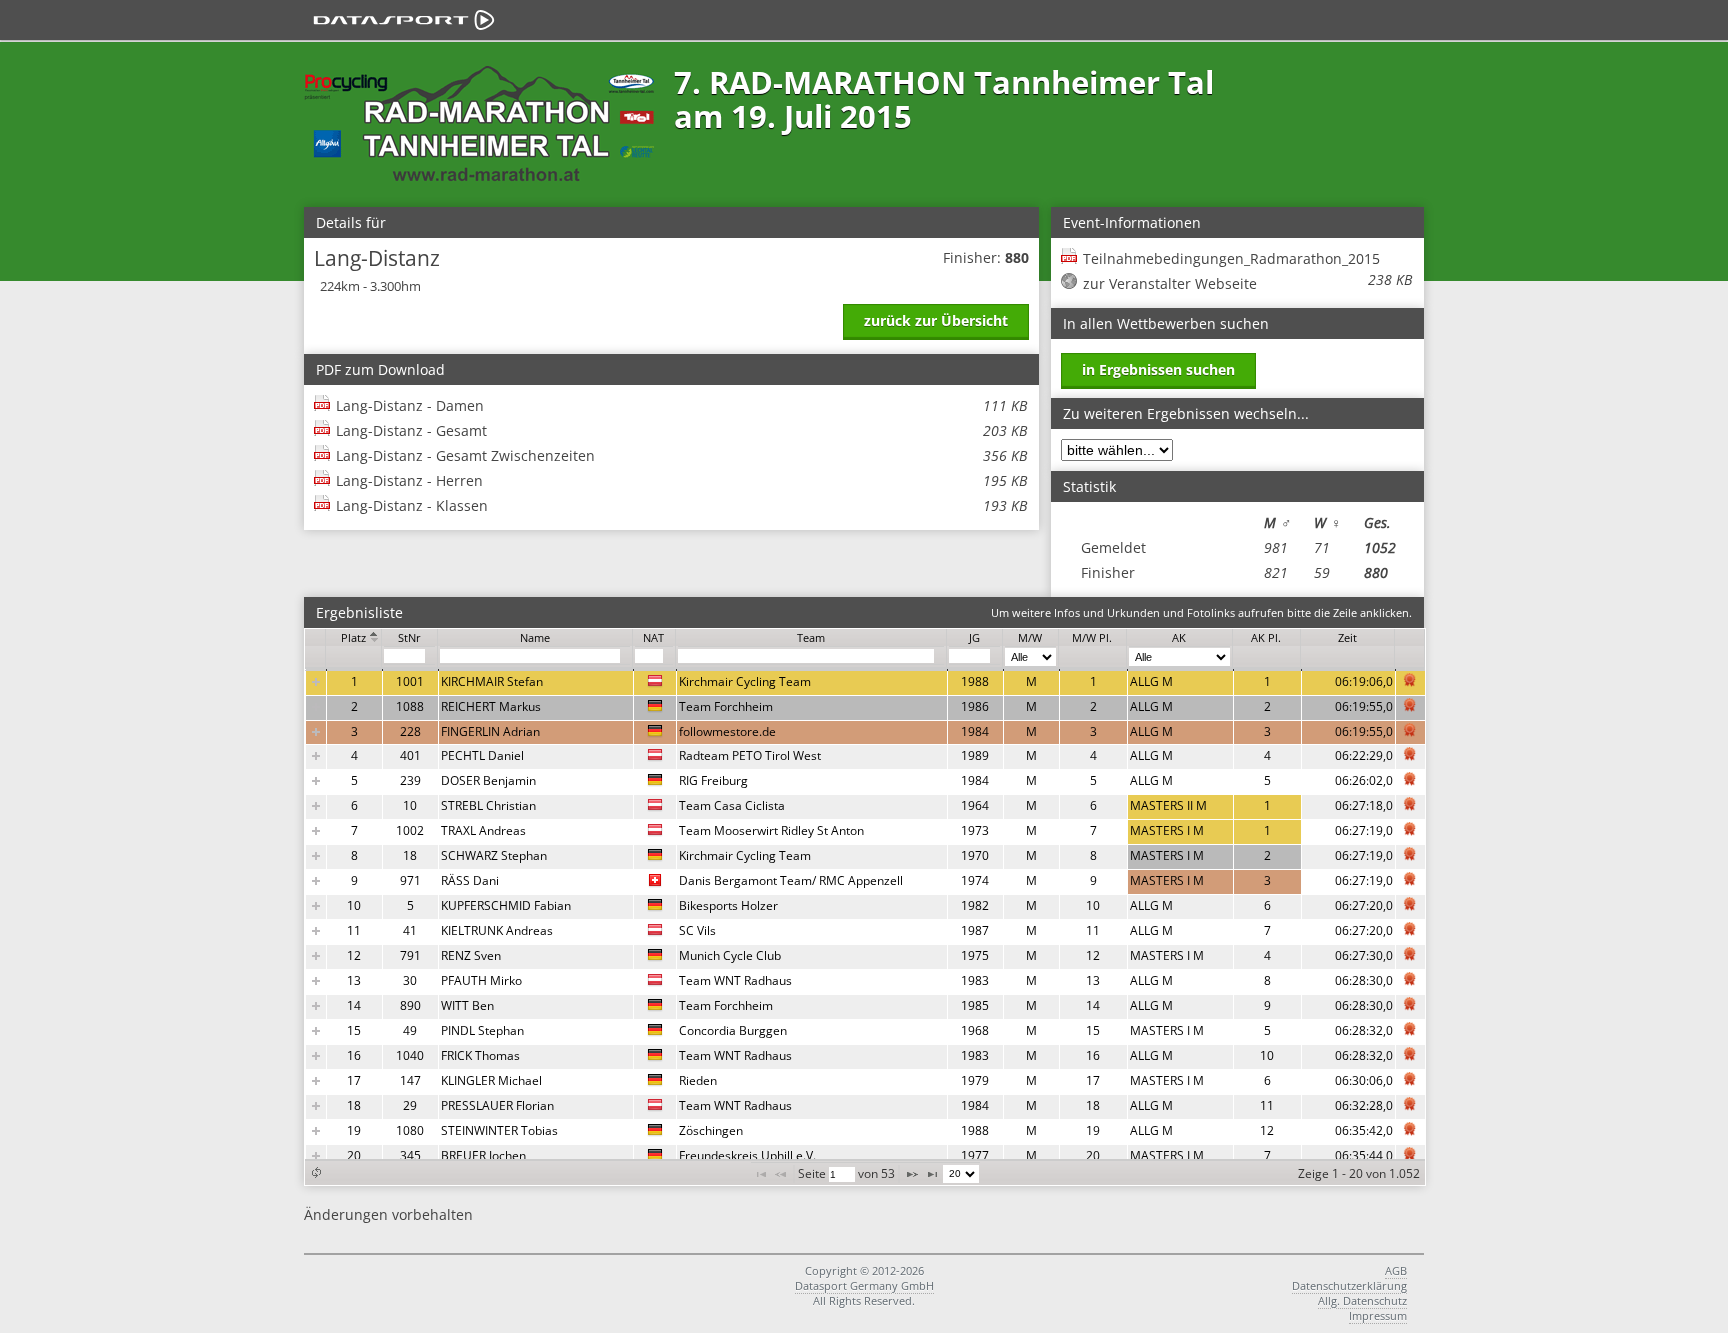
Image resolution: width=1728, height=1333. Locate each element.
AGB (1396, 1270)
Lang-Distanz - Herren (681, 480)
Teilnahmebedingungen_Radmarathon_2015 (1247, 259)
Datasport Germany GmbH (864, 1285)
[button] (316, 1172)
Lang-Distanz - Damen (681, 405)
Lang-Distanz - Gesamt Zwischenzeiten (681, 455)
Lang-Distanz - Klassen (681, 505)
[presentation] (865, 919)
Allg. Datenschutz (1362, 1300)
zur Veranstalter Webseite (1170, 283)
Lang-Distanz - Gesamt (681, 430)
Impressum (1378, 1315)
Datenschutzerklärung (1349, 1285)
